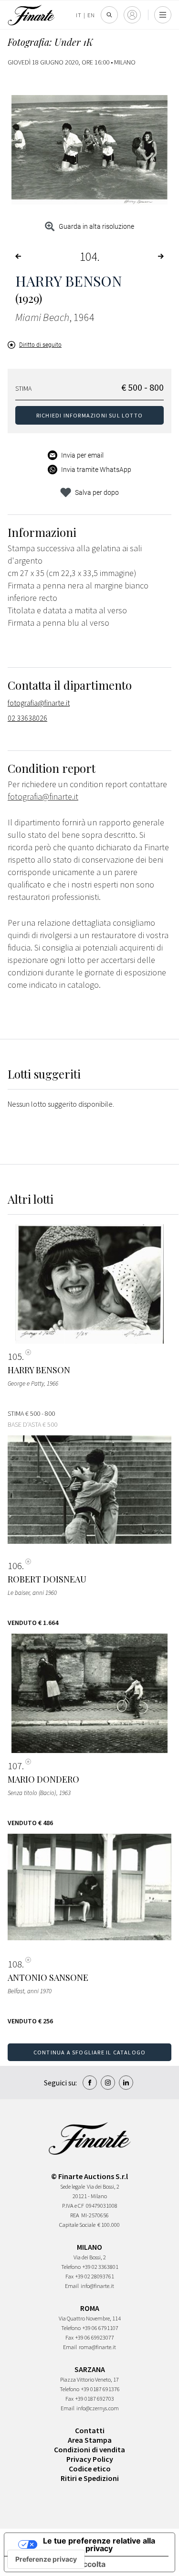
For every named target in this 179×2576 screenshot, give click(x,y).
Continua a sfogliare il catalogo (89, 2052)
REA (75, 2215)
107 (15, 1766)
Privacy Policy (90, 2459)
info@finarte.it (97, 2286)
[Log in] (132, 15)
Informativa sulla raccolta (59, 2564)
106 (15, 1566)
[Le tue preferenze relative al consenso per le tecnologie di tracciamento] (46, 2559)
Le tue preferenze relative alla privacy (99, 2544)
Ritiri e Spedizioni (90, 2478)
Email (72, 2286)
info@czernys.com (98, 2408)
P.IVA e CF (73, 2206)
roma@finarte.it (97, 2347)
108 (15, 1964)
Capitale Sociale (77, 2225)
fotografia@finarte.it (39, 703)
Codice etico (90, 2469)
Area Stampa (90, 2440)
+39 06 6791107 (100, 2328)
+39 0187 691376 (100, 2389)
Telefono (71, 2267)
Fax (69, 2276)
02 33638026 (27, 718)
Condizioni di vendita (89, 2449)
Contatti (90, 2430)
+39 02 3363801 (100, 2267)
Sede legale (73, 2186)
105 (15, 1357)
